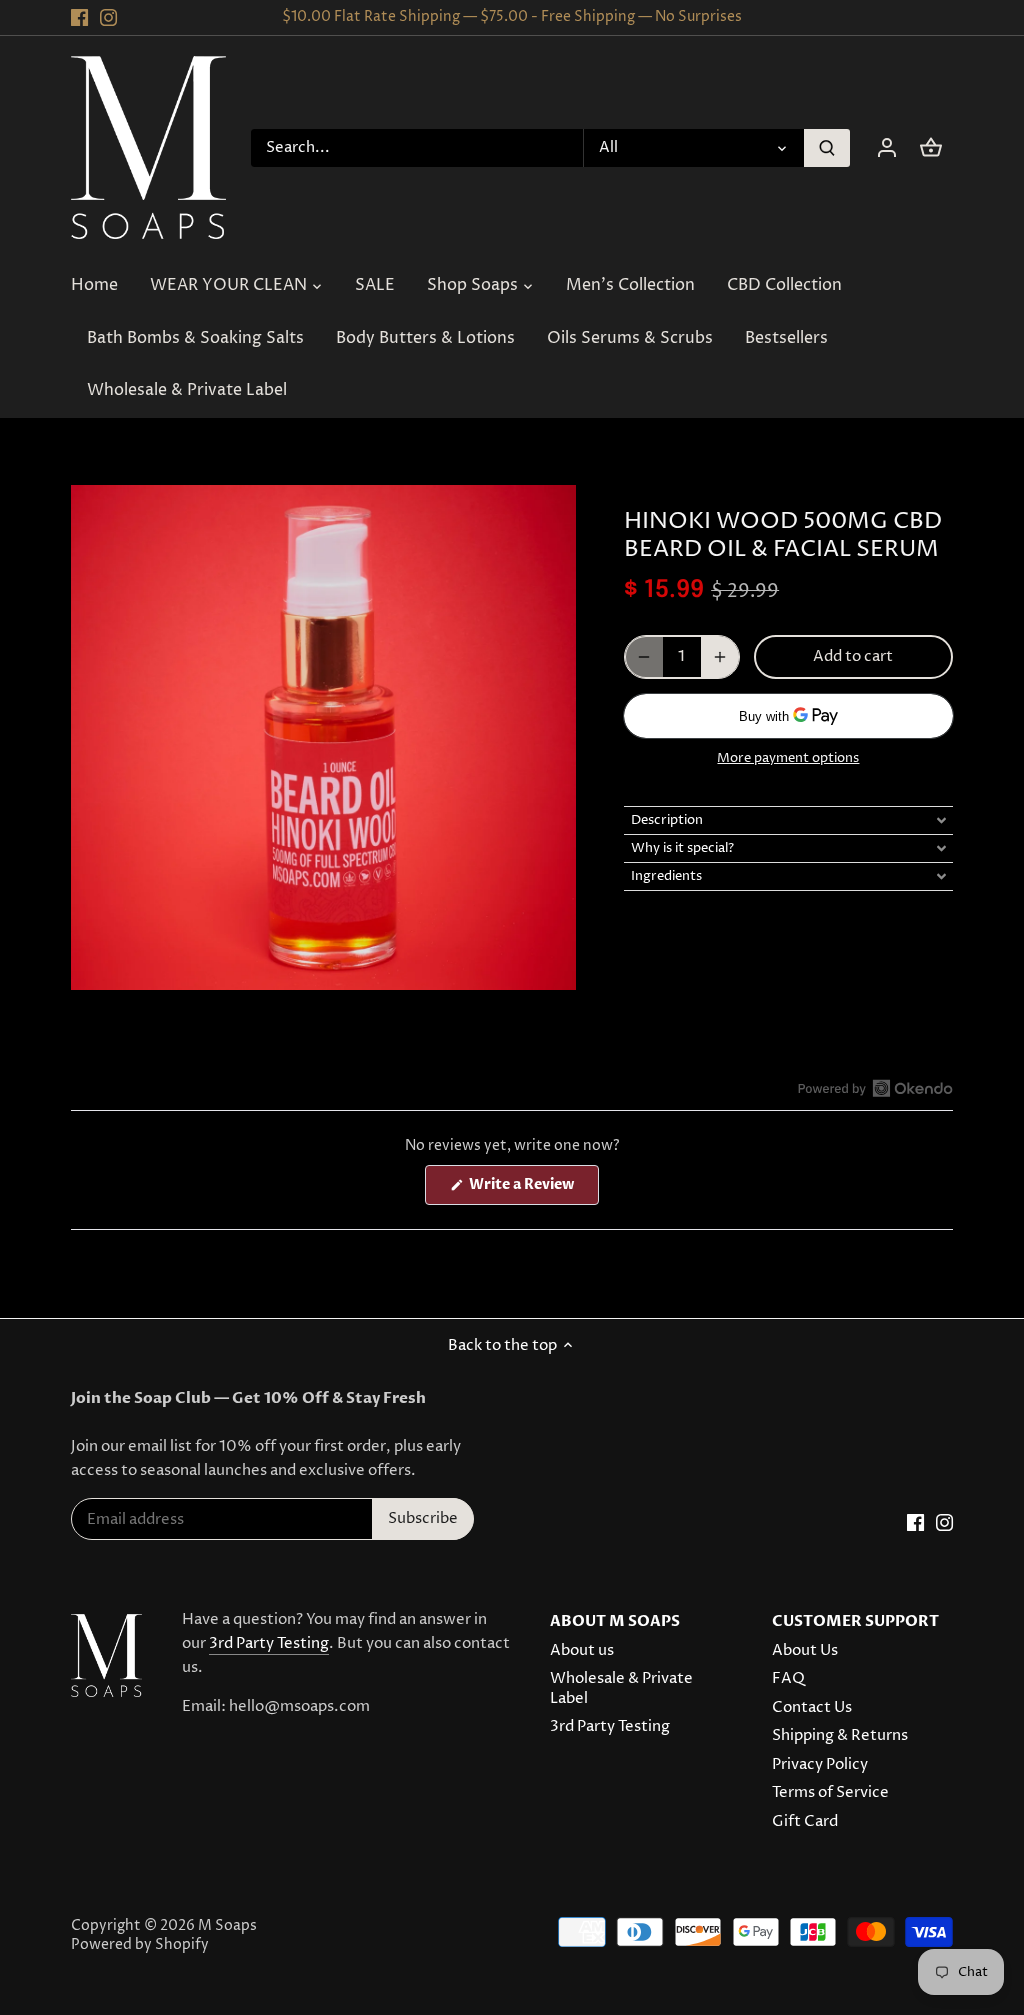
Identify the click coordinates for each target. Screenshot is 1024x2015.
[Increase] (720, 657)
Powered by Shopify (140, 1945)
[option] (323, 737)
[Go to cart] (931, 147)
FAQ (788, 1678)
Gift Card (805, 1821)
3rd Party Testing (269, 1643)
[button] (788, 820)
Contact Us (812, 1707)
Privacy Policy (820, 1764)
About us (582, 1650)
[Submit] (827, 148)
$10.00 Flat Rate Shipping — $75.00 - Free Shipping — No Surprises (512, 17)
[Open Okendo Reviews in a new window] (875, 1088)
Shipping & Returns (840, 1735)
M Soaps (227, 1926)
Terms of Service (830, 1792)
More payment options (788, 758)
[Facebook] (79, 17)
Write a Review (532, 1189)
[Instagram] (108, 17)
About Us (805, 1650)
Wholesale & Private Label (621, 1688)
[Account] (887, 147)
